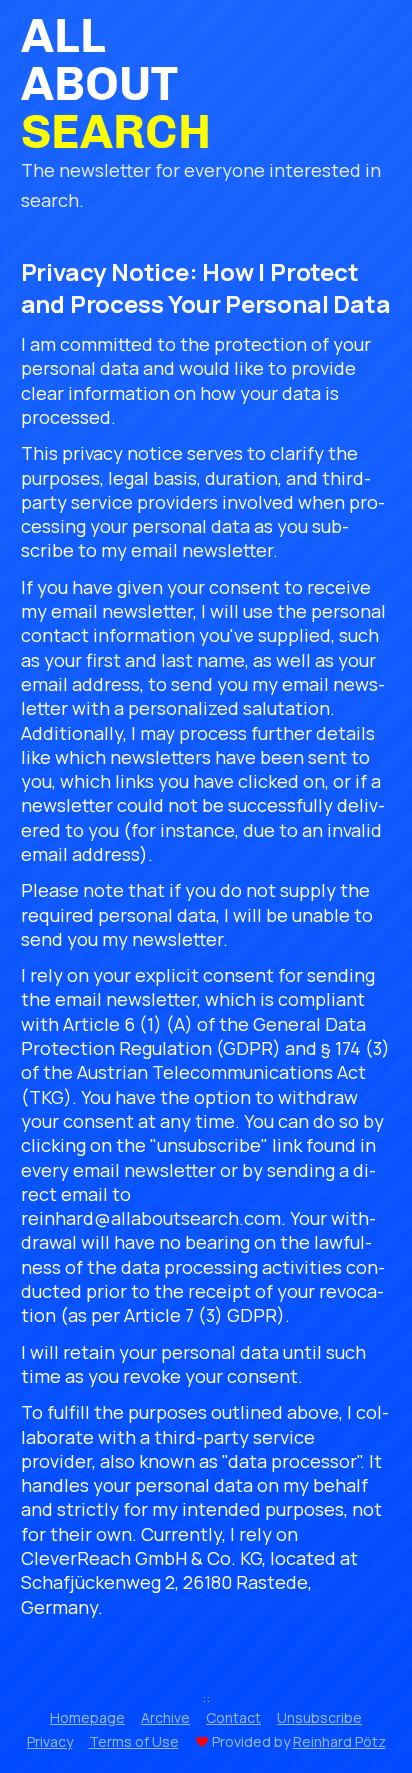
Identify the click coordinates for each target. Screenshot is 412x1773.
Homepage (87, 1717)
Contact (233, 1717)
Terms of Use (134, 1741)
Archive (165, 1717)
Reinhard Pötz (339, 1741)
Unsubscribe (319, 1717)
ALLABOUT (116, 83)
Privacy (50, 1741)
